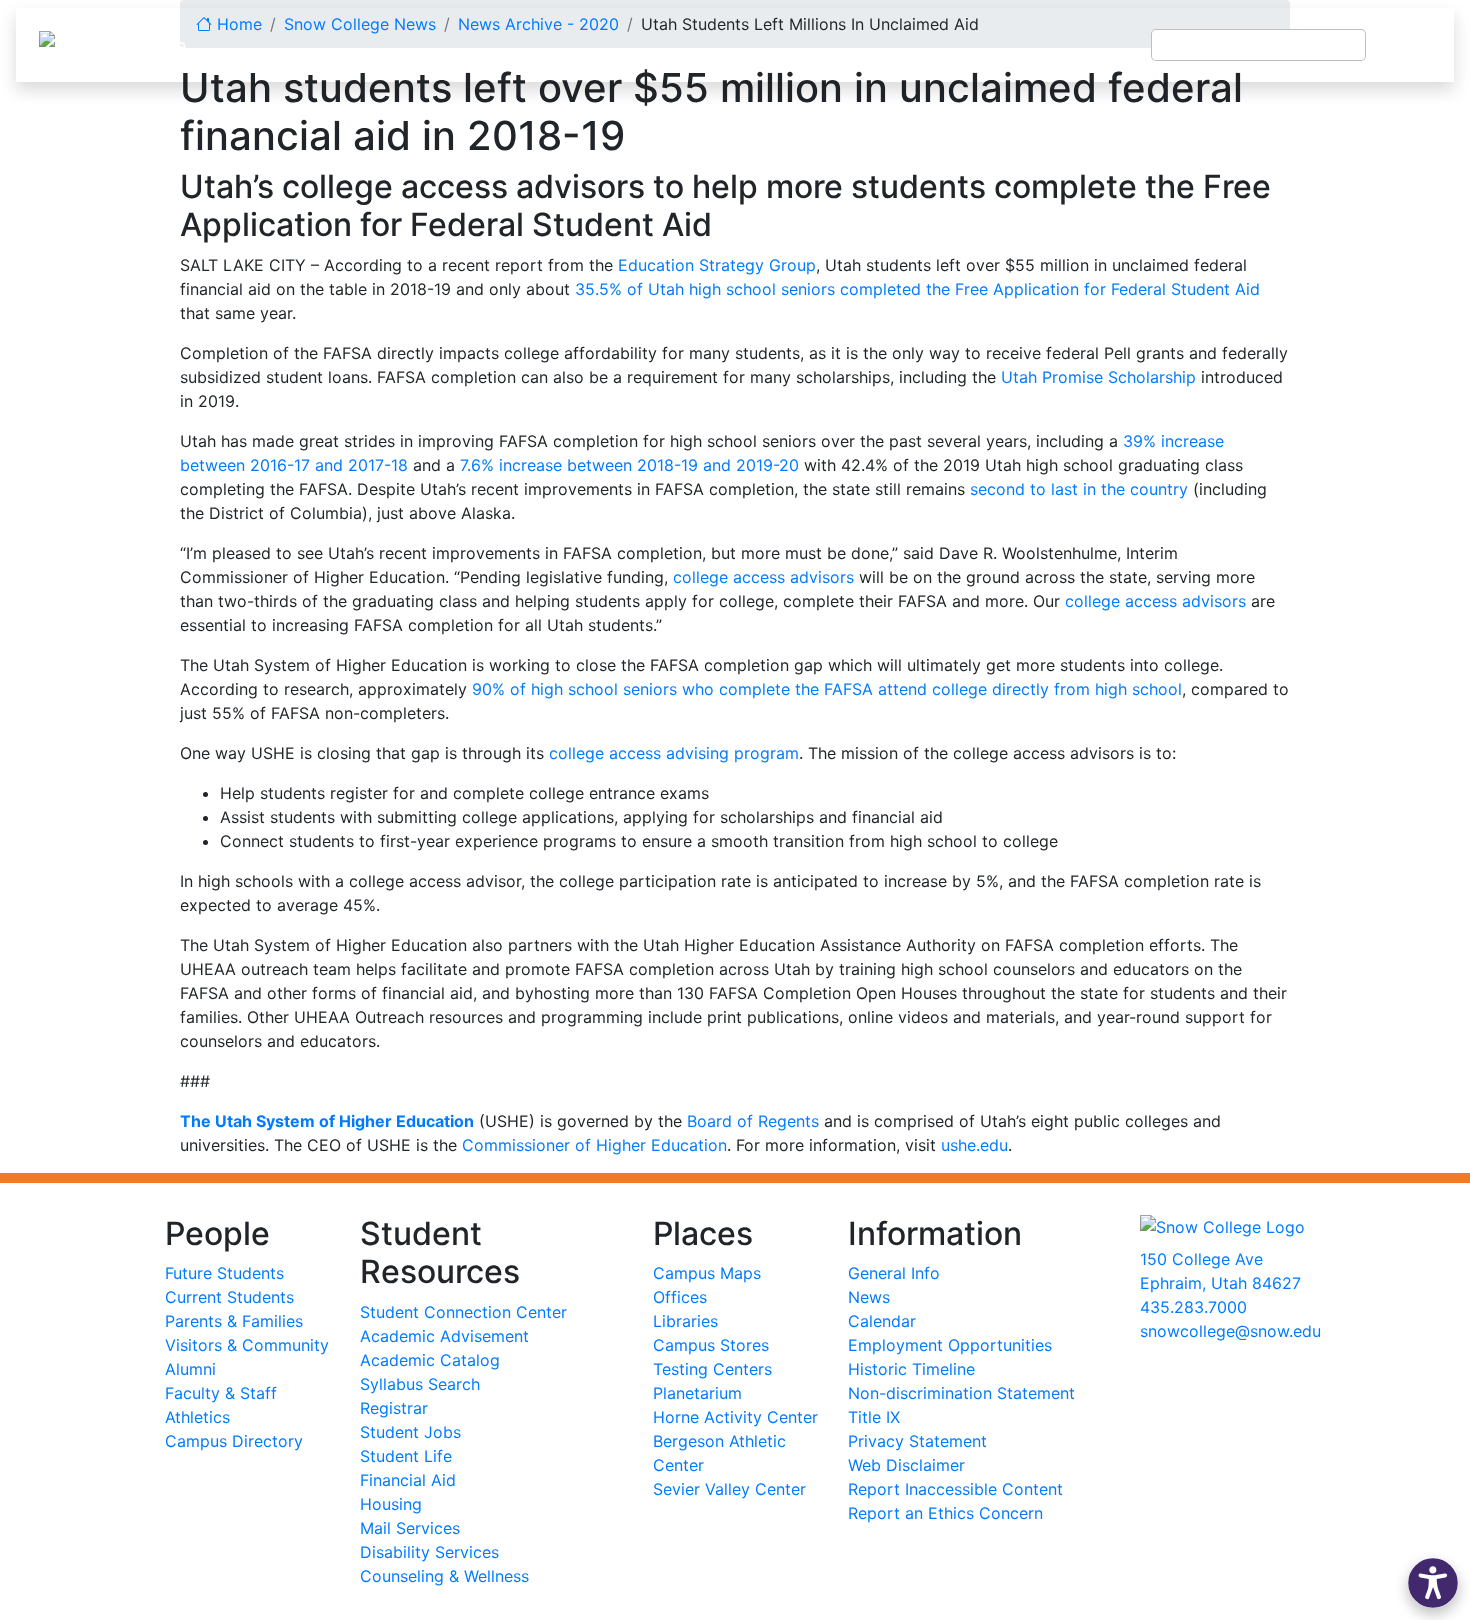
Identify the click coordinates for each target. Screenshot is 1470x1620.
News (869, 1297)
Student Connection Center (463, 1312)
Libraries (685, 1321)
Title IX (874, 1417)
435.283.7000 (1193, 1307)
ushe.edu (974, 1145)
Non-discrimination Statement (961, 1393)
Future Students (224, 1273)
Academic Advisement (444, 1336)
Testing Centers (712, 1369)
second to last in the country (1079, 489)
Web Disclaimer (906, 1465)
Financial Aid (408, 1480)
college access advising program (674, 753)
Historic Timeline (911, 1369)
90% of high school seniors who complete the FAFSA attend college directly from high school (827, 689)
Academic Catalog (430, 1360)
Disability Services (429, 1552)
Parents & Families (234, 1321)
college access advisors (763, 577)
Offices (680, 1297)
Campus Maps (707, 1273)
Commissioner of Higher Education (594, 1145)
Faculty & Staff (221, 1393)
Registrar (394, 1408)
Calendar (882, 1321)
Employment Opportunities (950, 1345)
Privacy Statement (917, 1441)
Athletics (197, 1417)
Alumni (190, 1369)
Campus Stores (711, 1345)
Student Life (406, 1456)
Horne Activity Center (735, 1417)
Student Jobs (410, 1432)
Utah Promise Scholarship (1098, 377)
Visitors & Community (247, 1345)
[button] (1433, 1583)
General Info (894, 1273)
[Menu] (1410, 45)
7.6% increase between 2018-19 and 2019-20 (629, 465)
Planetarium (697, 1393)
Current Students (229, 1297)
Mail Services (410, 1528)
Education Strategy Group (717, 265)
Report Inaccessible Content (955, 1489)
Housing (391, 1504)
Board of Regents (753, 1121)
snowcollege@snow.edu (1230, 1331)
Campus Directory (234, 1441)
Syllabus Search (420, 1384)
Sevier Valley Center (729, 1489)
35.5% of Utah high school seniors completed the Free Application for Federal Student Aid (917, 289)
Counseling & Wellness (444, 1576)
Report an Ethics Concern (945, 1513)
